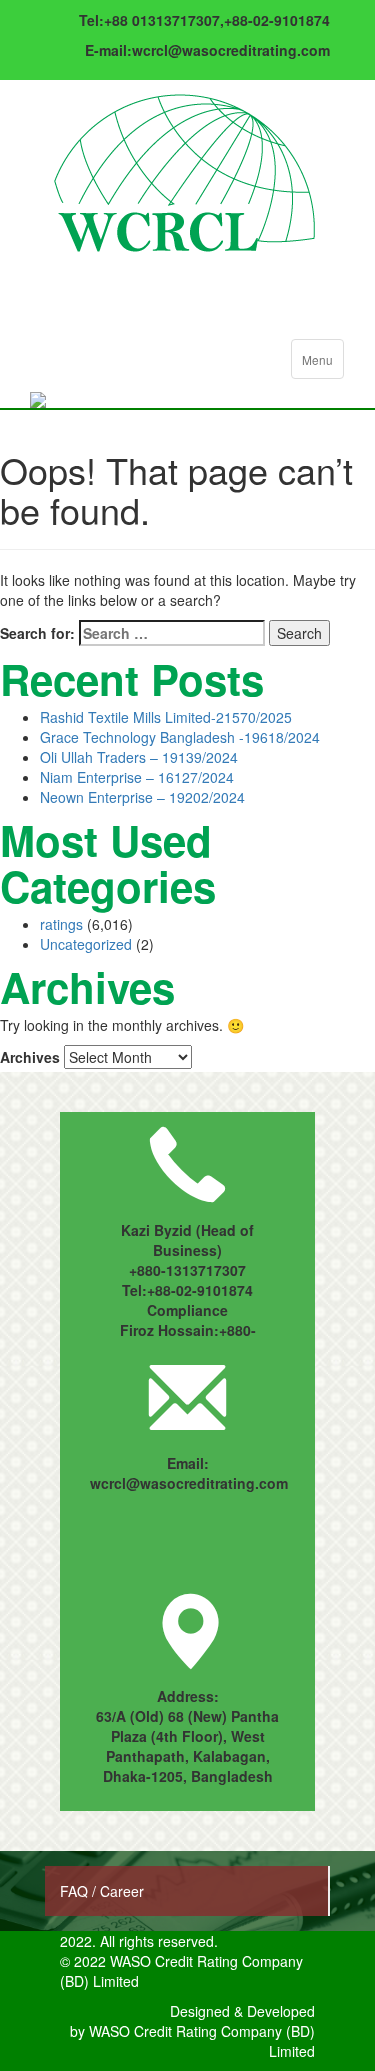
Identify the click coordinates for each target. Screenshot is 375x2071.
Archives (30, 1057)
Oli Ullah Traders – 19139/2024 (139, 757)
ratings (61, 924)
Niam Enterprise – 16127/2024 (137, 777)
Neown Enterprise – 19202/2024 (142, 797)
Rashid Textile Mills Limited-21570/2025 (166, 717)
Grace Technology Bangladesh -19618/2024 (180, 737)
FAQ (76, 1891)
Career (122, 1891)
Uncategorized (86, 944)
